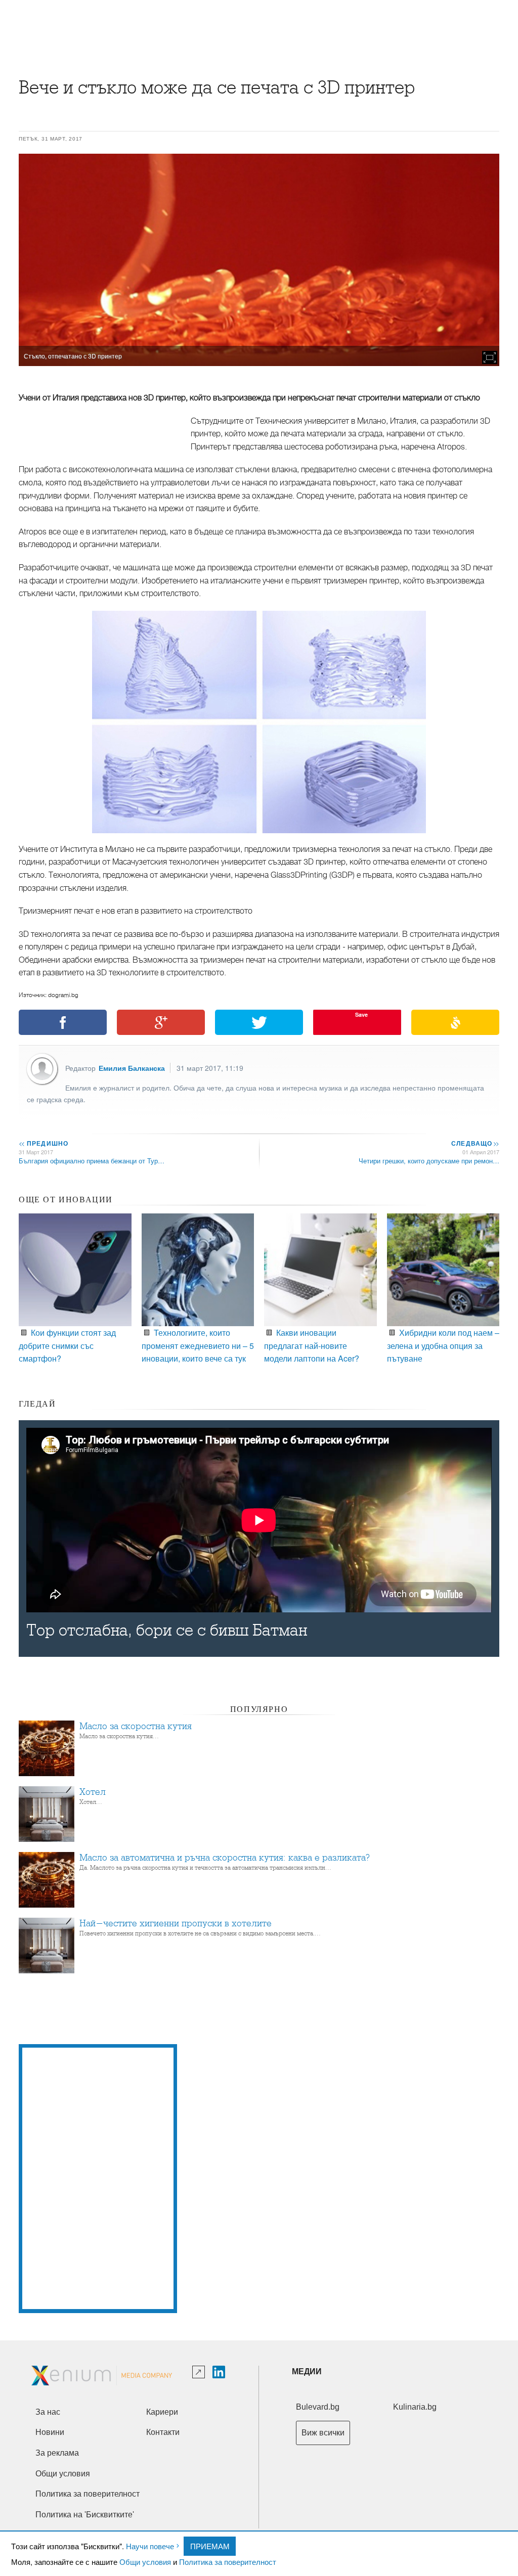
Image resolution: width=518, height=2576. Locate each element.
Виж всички (323, 2433)
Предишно (44, 1143)
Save (361, 1014)
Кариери (162, 2412)
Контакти (163, 2432)
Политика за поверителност (228, 2562)
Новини (50, 2432)
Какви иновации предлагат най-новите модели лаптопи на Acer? (312, 1345)
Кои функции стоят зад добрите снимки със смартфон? (67, 1345)
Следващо (475, 1143)
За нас (48, 2412)
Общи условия (145, 2562)
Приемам (210, 2546)
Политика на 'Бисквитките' (85, 2515)
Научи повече (150, 2546)
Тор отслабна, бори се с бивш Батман (167, 1630)
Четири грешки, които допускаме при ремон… (429, 1161)
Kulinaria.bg (415, 2407)
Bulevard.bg (318, 2407)
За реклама (57, 2453)
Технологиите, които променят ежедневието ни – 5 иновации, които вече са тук (198, 1345)
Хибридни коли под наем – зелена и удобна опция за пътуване (443, 1345)
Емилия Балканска (132, 1068)
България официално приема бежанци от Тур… (92, 1161)
